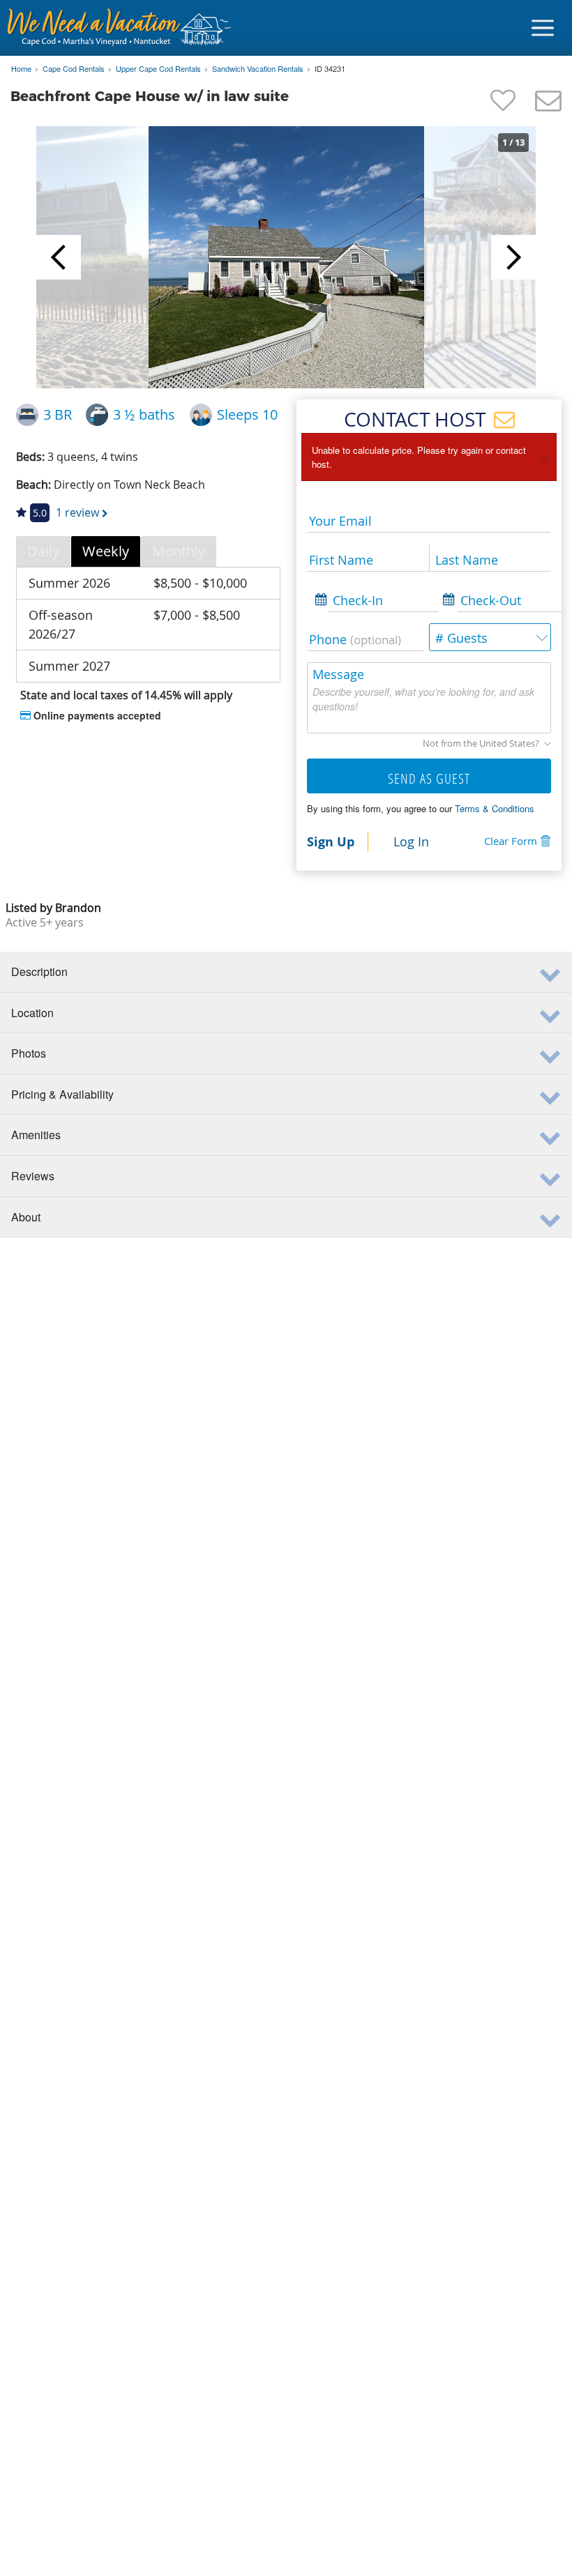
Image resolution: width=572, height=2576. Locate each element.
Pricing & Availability (62, 1094)
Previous (59, 257)
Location (32, 1013)
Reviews (33, 1176)
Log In (411, 841)
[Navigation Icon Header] (543, 28)
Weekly (106, 551)
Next (513, 257)
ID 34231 (330, 69)
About (26, 1217)
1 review (77, 512)
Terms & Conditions (495, 808)
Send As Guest (429, 778)
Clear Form (511, 841)
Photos (29, 1053)
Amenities (36, 1135)
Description (39, 971)
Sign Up (331, 841)
